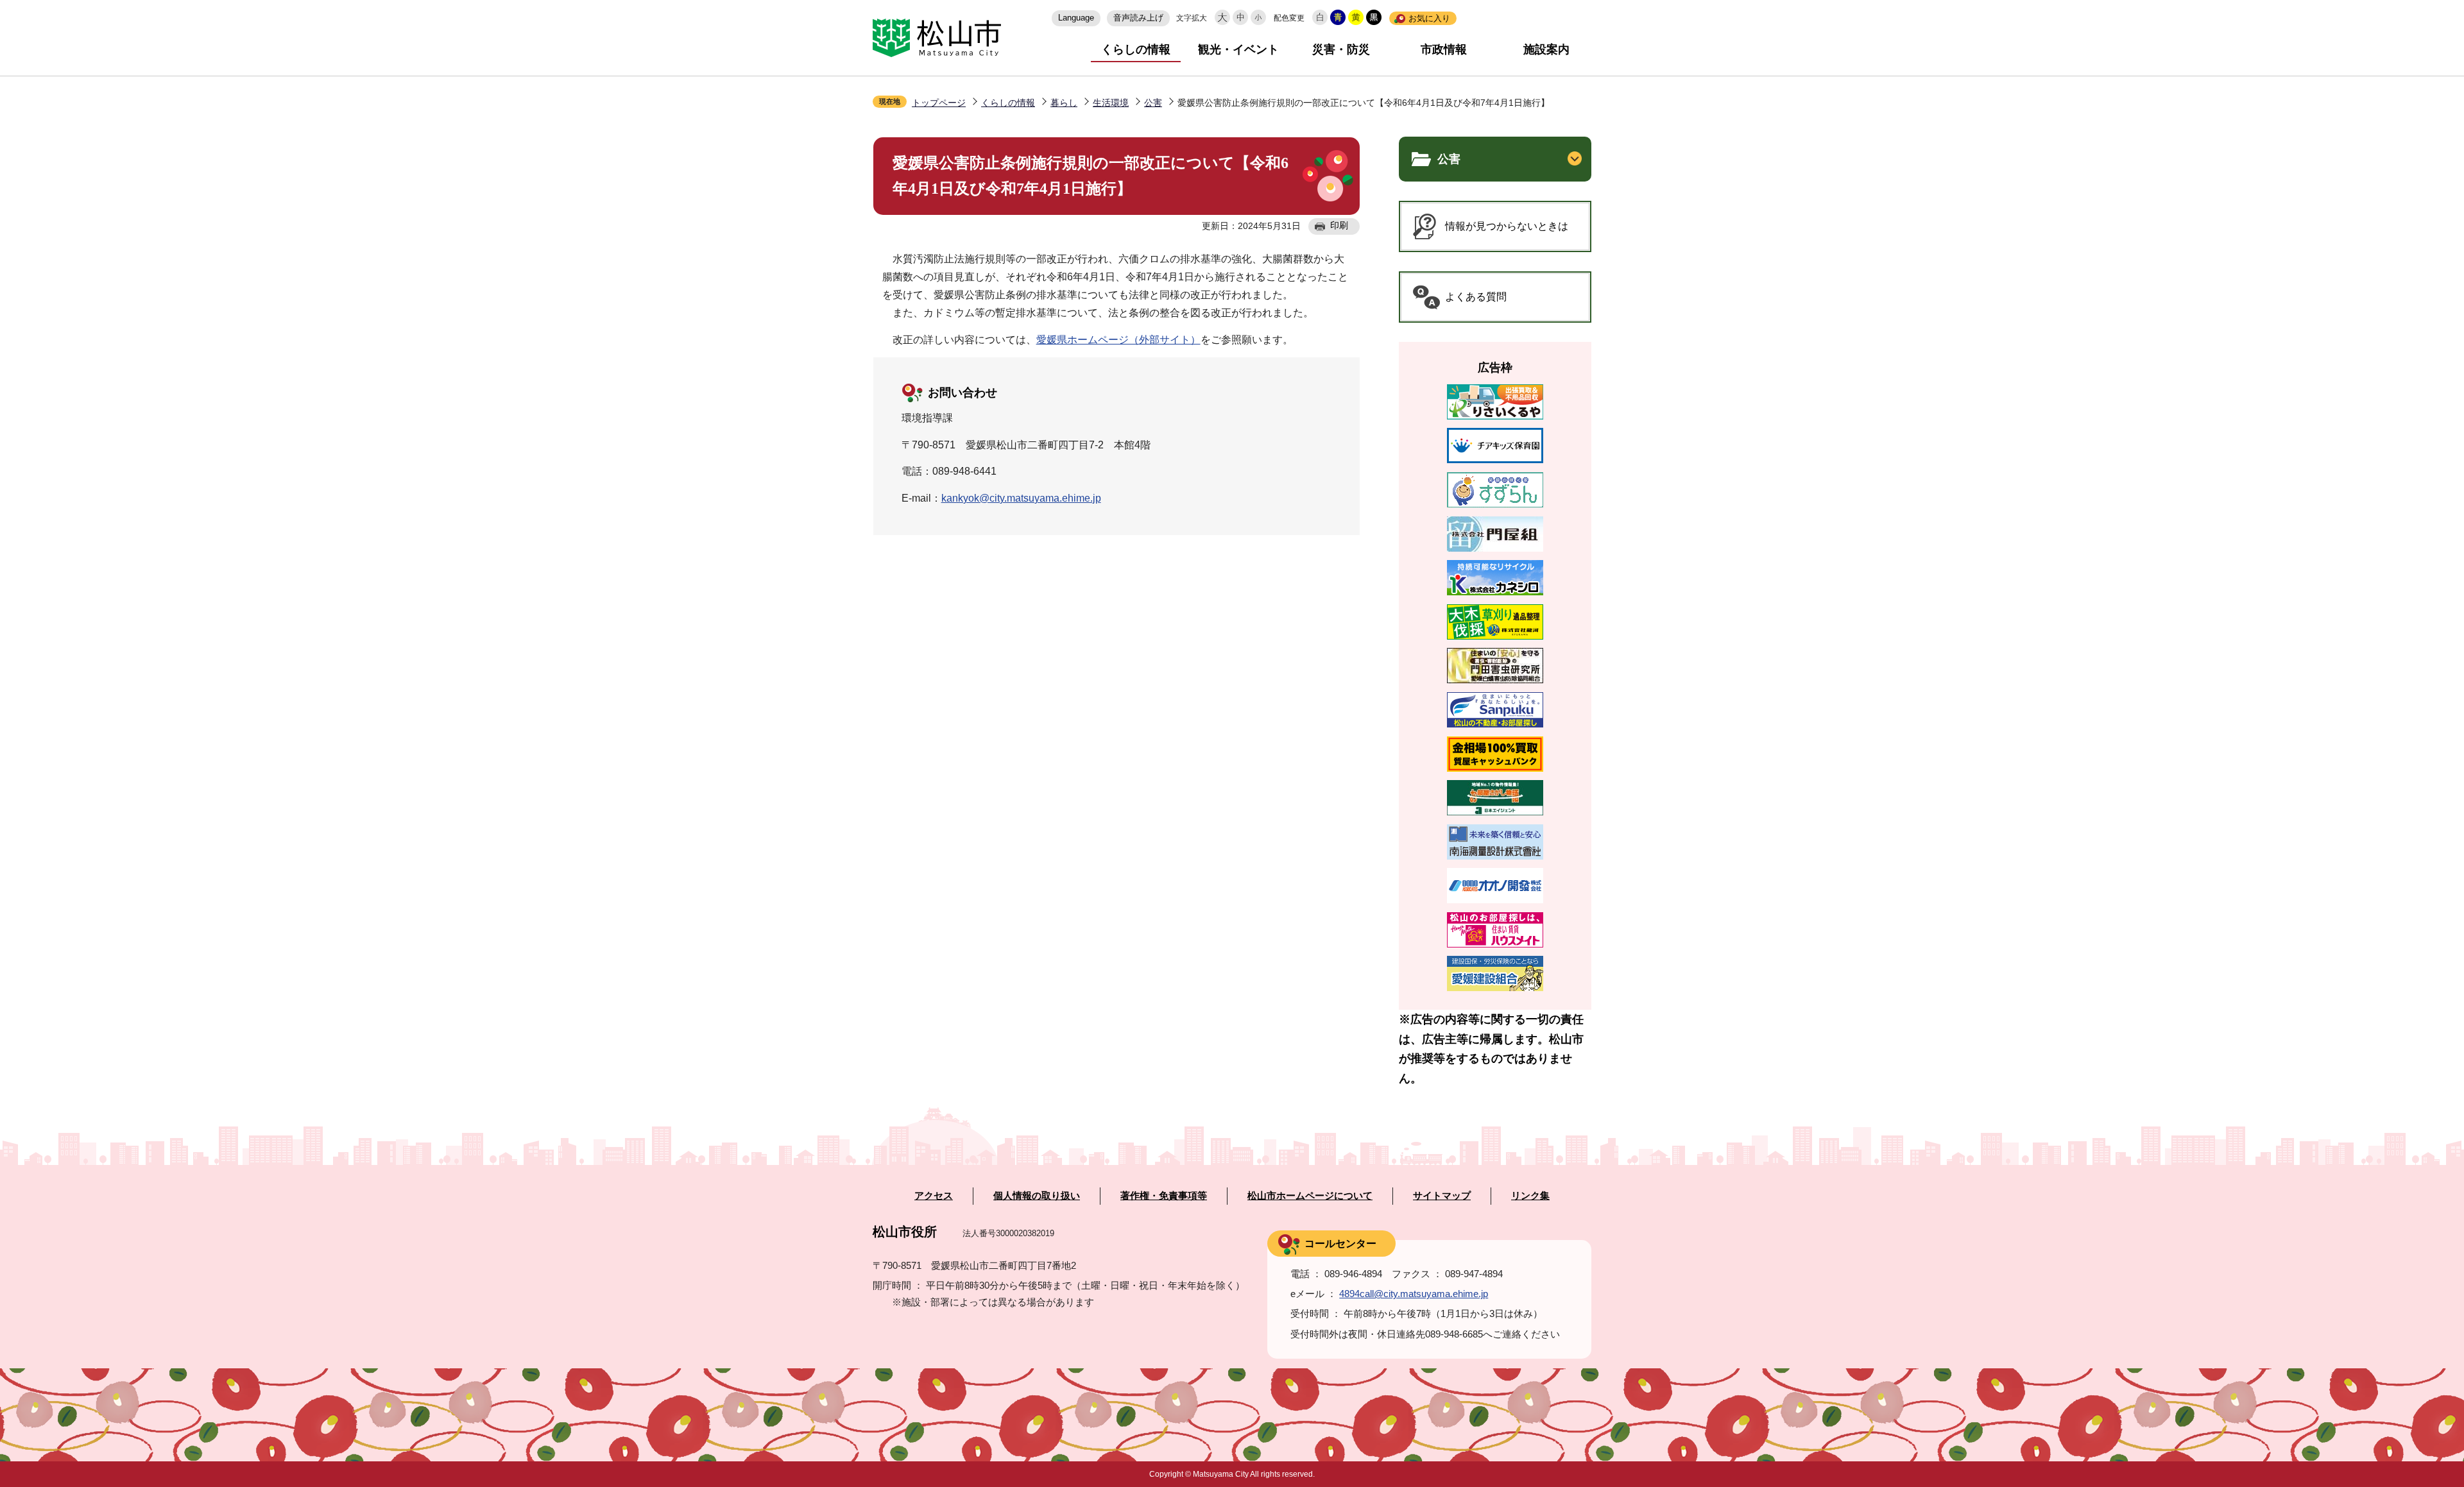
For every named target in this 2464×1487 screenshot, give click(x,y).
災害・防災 (1341, 49)
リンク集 (1530, 1196)
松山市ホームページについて (1310, 1196)
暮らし (1064, 103)
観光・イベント (1238, 49)
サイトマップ (1442, 1196)
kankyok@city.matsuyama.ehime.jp (1021, 498)
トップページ (939, 103)
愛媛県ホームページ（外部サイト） (1118, 340)
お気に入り (1429, 18)
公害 (1153, 103)
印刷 (1339, 225)
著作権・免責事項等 (1164, 1196)
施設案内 (1546, 49)
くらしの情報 (1136, 49)
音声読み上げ (1138, 18)
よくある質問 (1476, 297)
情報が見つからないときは (1507, 226)
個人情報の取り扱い (1037, 1196)
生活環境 (1111, 103)
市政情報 (1444, 49)
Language (1076, 18)
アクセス (934, 1196)
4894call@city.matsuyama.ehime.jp (1414, 1294)
